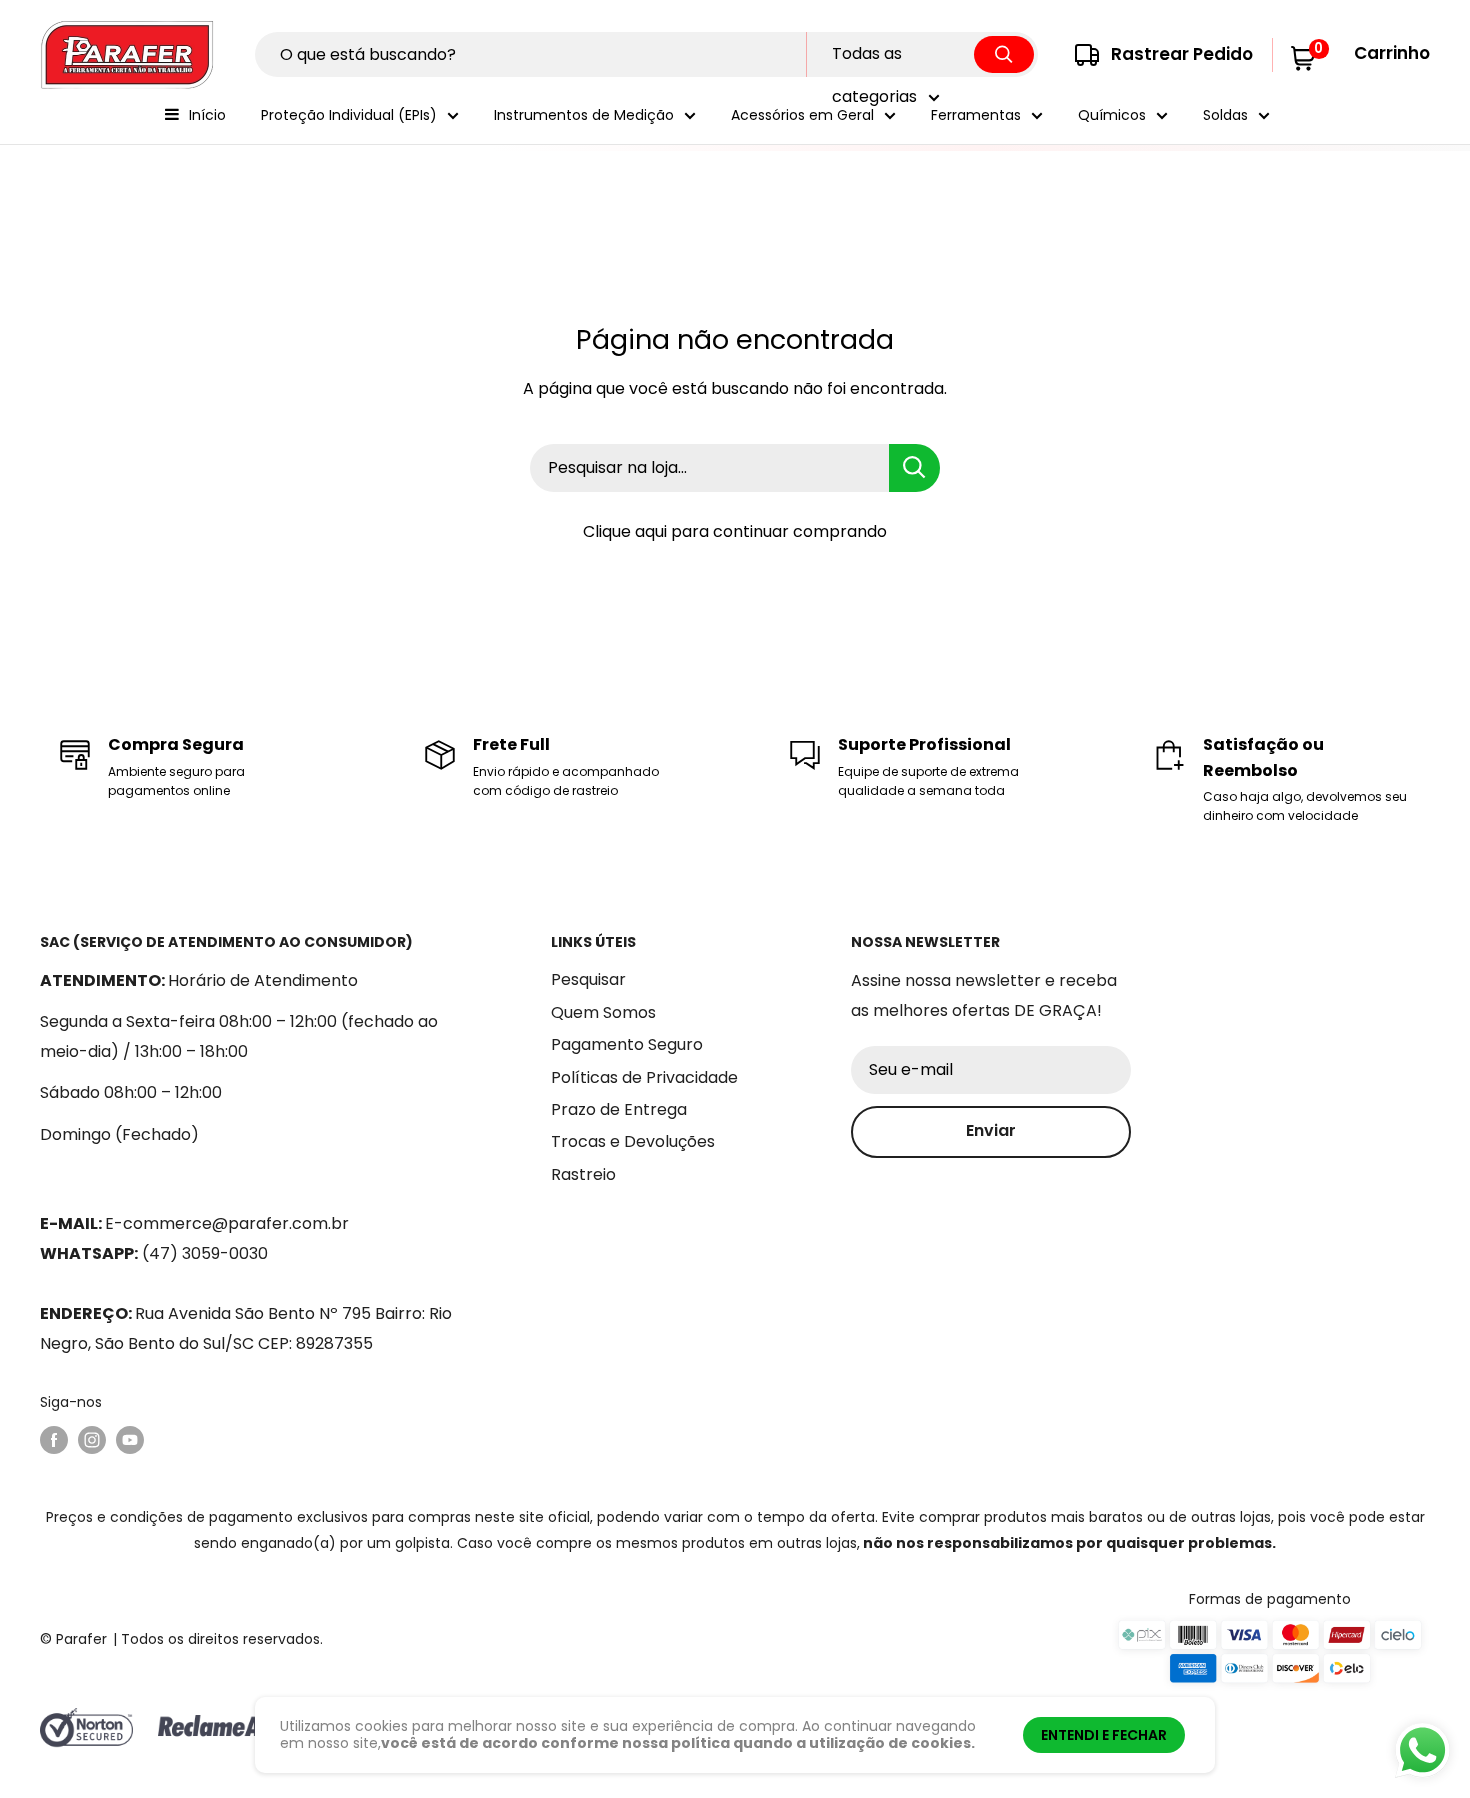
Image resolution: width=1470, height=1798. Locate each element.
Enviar (991, 1130)
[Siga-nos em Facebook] (54, 1440)
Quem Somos (603, 1012)
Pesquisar (588, 979)
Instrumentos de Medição (584, 115)
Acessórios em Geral (802, 115)
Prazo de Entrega (619, 1109)
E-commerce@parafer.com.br (227, 1223)
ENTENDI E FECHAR (1104, 1735)
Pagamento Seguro (627, 1044)
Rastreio (583, 1174)
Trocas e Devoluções (633, 1141)
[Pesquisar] (1004, 54)
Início (207, 115)
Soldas (1225, 115)
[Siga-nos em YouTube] (130, 1440)
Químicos (1112, 115)
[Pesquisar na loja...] (914, 468)
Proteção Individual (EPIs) (349, 115)
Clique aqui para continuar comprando (735, 531)
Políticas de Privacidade (644, 1077)
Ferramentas (976, 115)
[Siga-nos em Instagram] (92, 1440)
